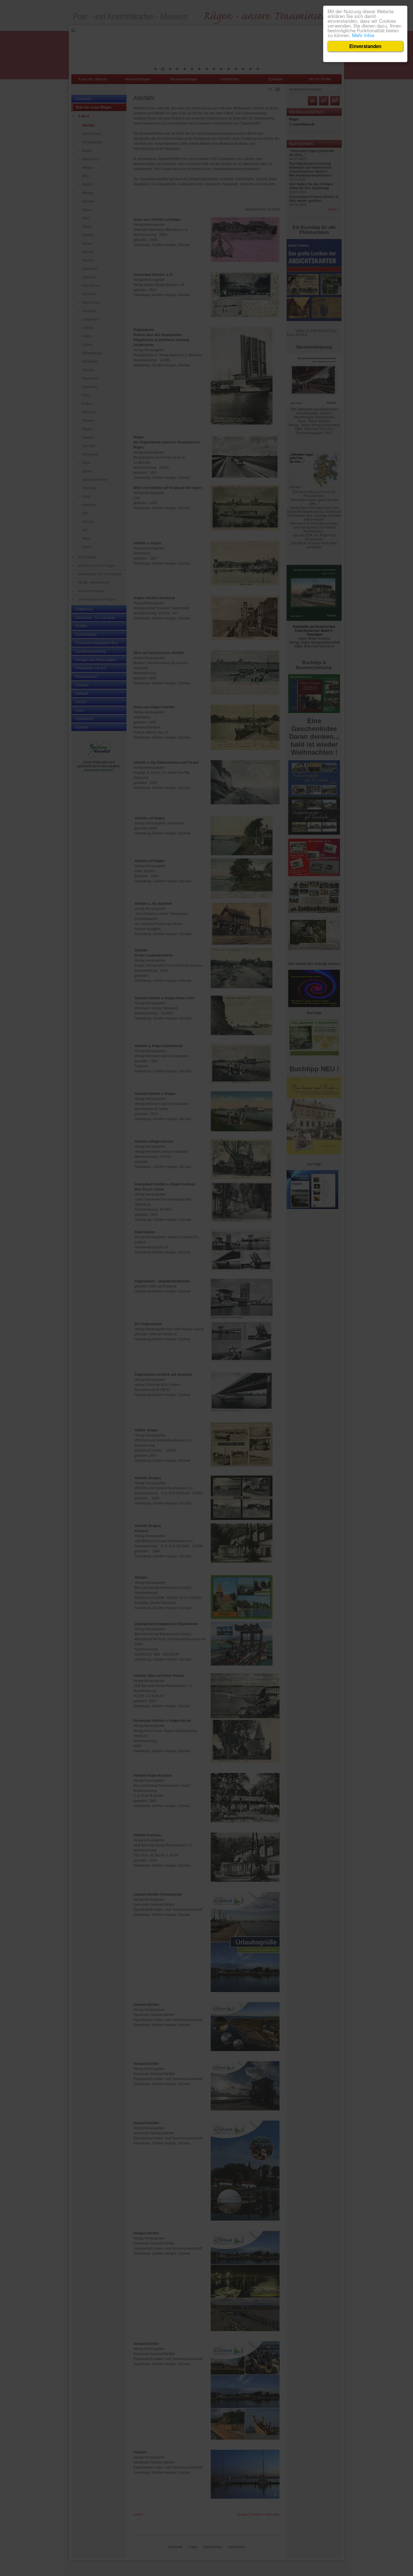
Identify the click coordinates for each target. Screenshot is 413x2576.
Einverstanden (365, 46)
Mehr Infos (363, 35)
